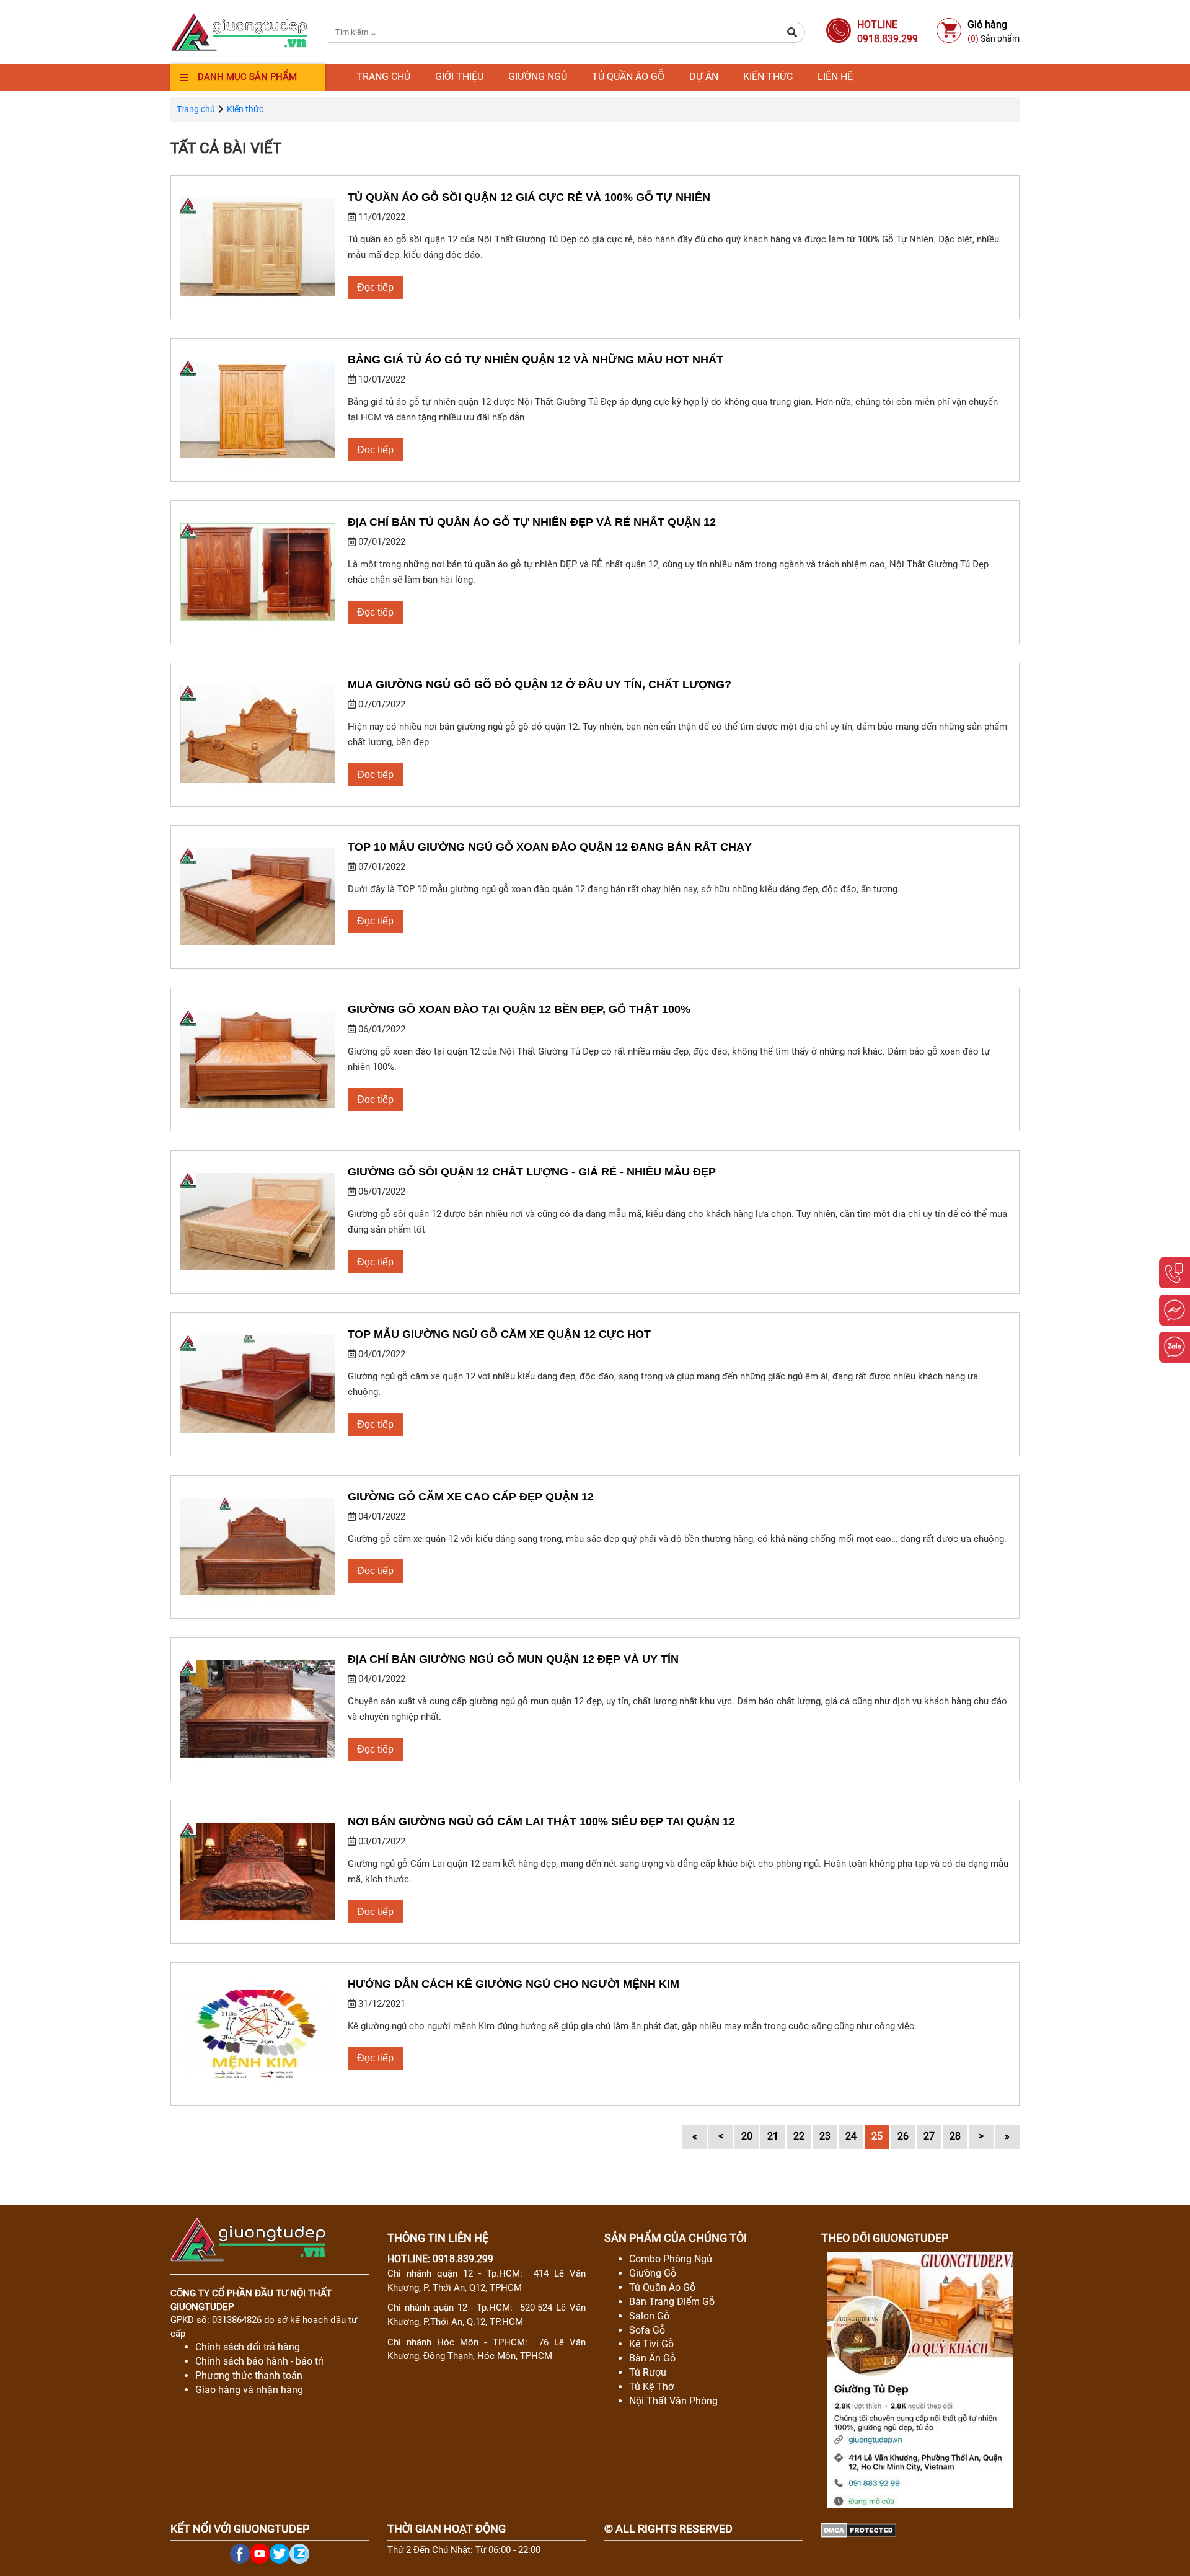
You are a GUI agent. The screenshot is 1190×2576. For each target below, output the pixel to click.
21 (773, 2136)
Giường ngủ (538, 77)
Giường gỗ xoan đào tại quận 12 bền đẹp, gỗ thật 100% (519, 1009)
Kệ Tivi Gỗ (651, 2344)
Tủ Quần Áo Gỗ (662, 2287)
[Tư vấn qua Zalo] (1175, 1347)
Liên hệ (835, 77)
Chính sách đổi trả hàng (248, 2347)
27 (929, 2136)
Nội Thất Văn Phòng (673, 2401)
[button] (792, 32)
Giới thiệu (459, 77)
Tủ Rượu (648, 2372)
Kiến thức (768, 77)
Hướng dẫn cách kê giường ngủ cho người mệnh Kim (513, 1984)
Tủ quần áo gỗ (628, 77)
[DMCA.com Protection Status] (859, 2529)
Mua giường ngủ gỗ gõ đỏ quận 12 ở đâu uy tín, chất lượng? (540, 684)
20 (747, 2136)
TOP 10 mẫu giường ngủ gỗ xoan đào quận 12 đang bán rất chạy (550, 847)
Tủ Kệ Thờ (651, 2387)
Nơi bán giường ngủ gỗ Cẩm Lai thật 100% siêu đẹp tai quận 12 (541, 1821)
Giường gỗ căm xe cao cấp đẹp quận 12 (471, 1497)
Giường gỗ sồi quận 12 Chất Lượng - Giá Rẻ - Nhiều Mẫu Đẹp (532, 1172)
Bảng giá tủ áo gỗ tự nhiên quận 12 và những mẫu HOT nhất (535, 360)
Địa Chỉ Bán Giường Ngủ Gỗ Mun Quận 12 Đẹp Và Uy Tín (513, 1659)
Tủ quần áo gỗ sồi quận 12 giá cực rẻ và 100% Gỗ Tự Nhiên (529, 197)
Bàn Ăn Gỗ (652, 2358)
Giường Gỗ (653, 2273)
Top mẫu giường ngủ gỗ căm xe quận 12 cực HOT (499, 1334)
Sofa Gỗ (647, 2330)
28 (955, 2136)
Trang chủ (383, 77)
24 (851, 2136)
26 (903, 2136)
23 (825, 2136)
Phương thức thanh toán (249, 2375)
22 (799, 2136)
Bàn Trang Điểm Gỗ (672, 2302)
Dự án (704, 77)
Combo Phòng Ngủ (671, 2259)
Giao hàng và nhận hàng (249, 2390)
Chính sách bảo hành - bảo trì (259, 2361)
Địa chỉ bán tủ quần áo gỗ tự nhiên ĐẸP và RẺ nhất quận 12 (532, 522)
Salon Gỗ (649, 2316)
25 (877, 2136)
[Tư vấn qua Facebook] (1175, 1310)
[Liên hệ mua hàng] (1175, 1273)
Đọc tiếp (375, 287)
